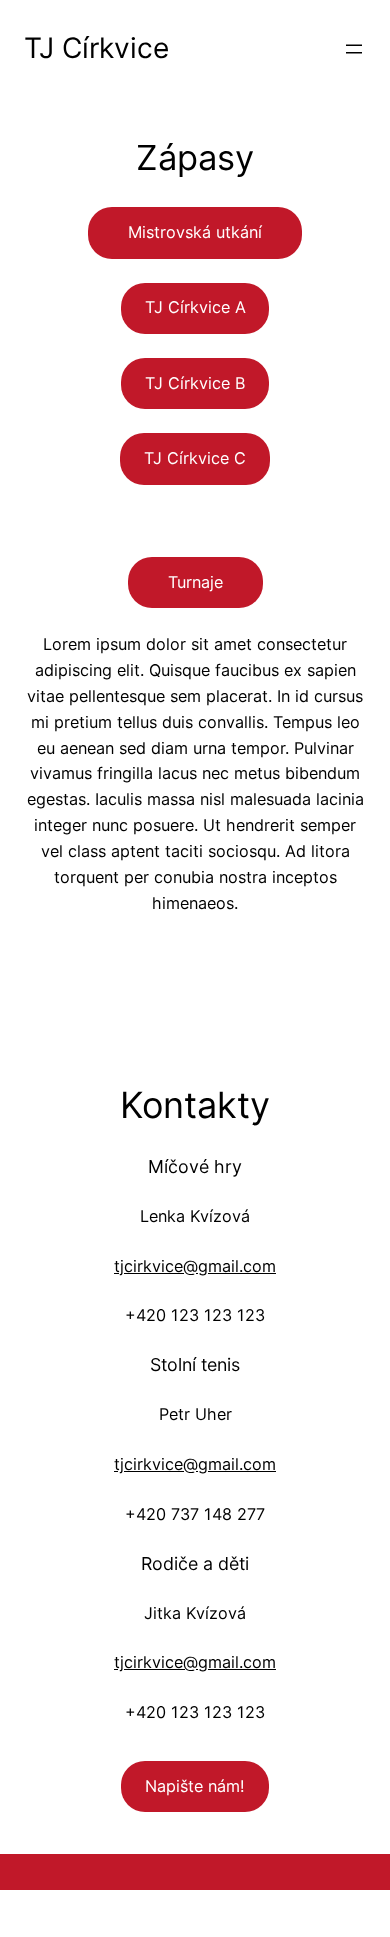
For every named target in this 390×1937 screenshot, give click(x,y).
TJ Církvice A (195, 307)
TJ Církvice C (195, 458)
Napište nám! (195, 1786)
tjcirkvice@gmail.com (195, 1266)
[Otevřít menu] (354, 49)
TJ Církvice (96, 48)
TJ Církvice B (195, 383)
